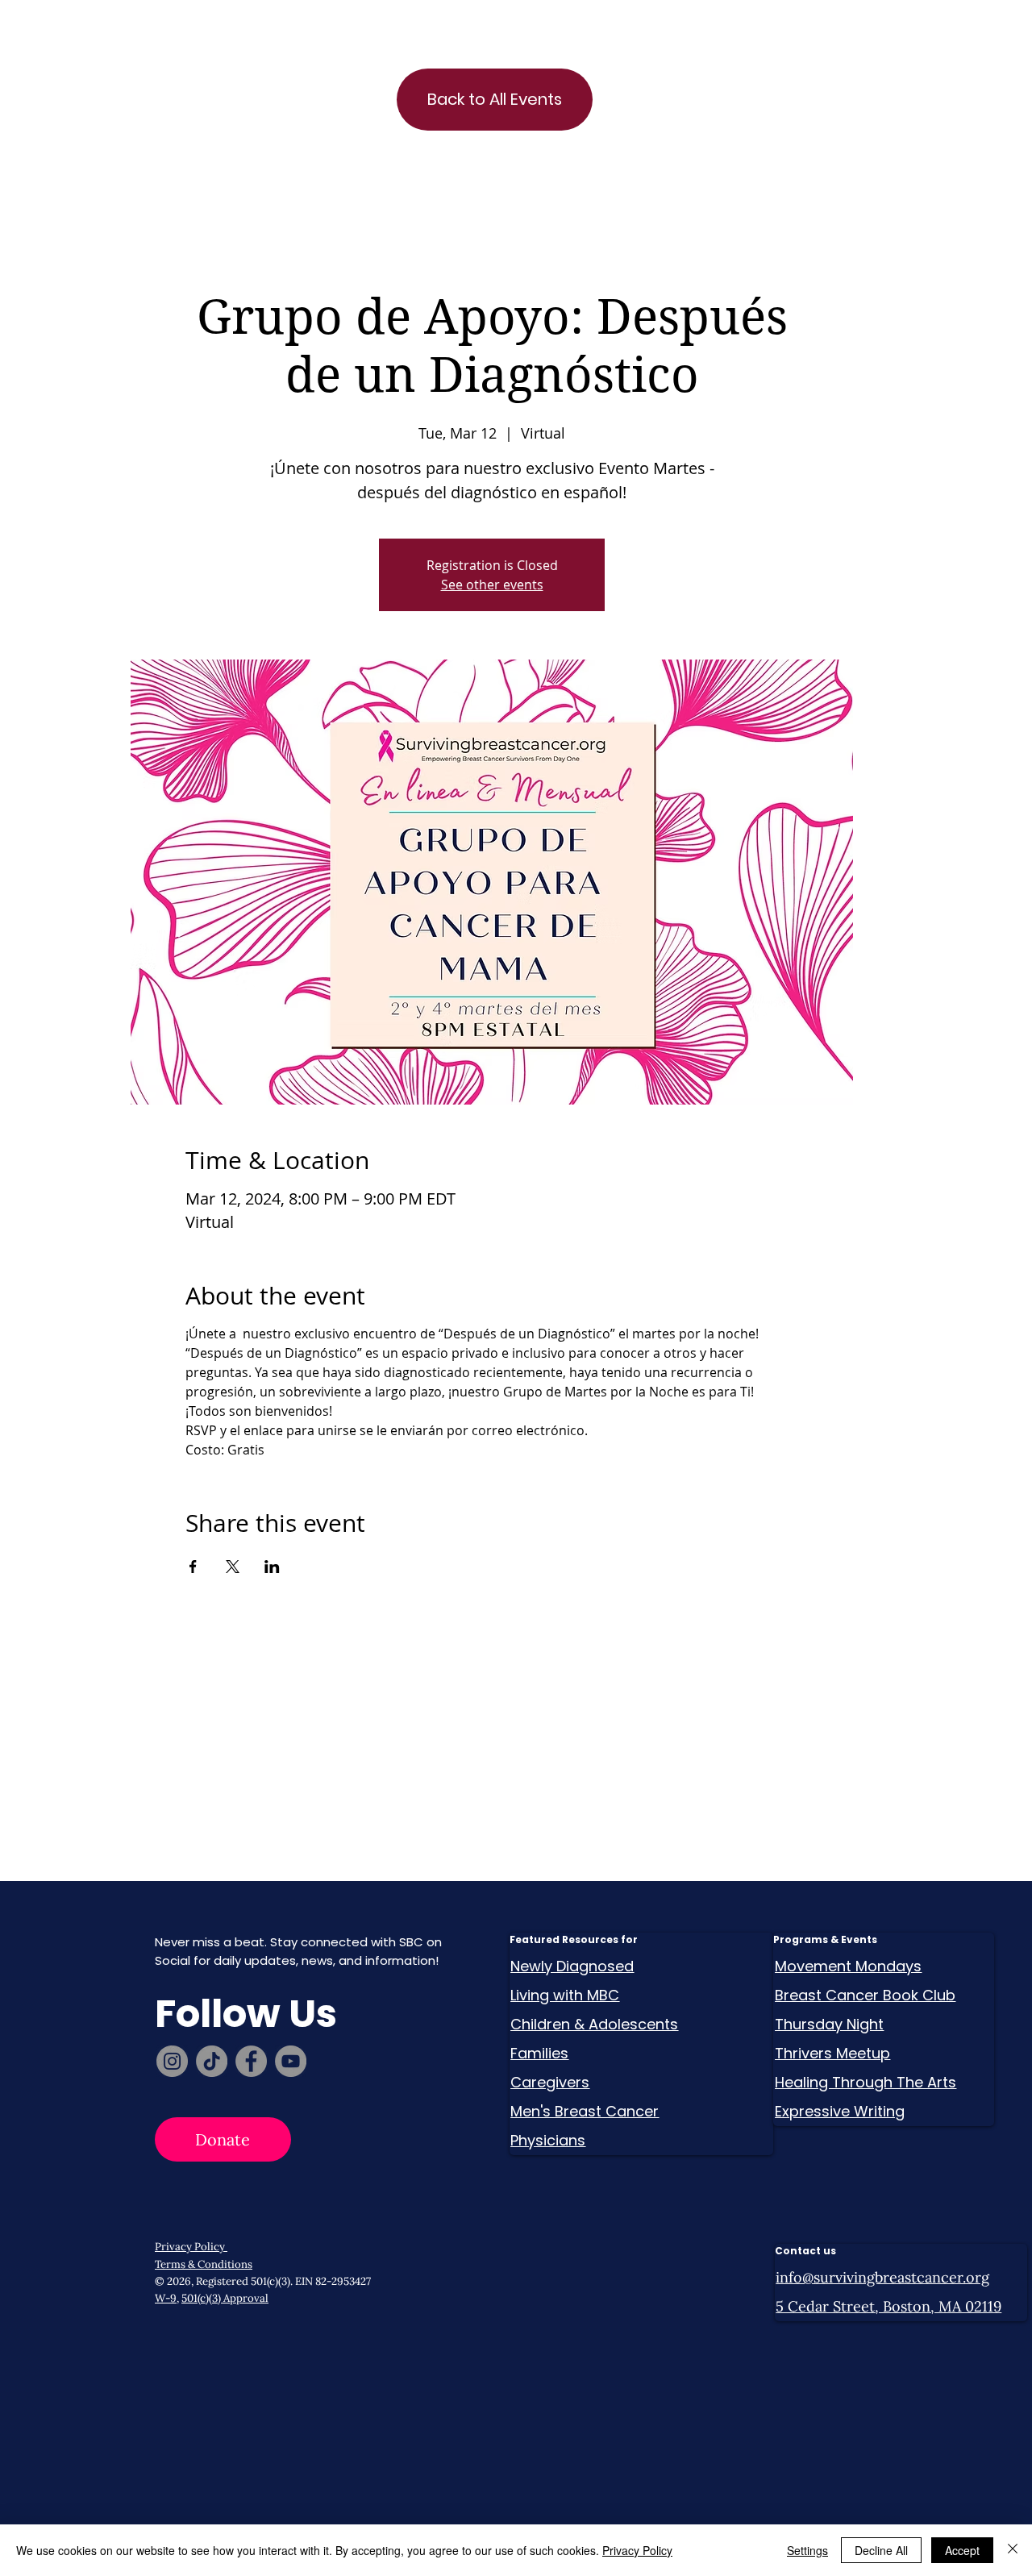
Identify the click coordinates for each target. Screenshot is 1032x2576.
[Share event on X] (233, 1567)
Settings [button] (807, 2550)
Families (539, 2053)
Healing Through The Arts (866, 2082)
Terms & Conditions (204, 2264)
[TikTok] (212, 2061)
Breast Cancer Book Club (865, 1995)
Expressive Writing (840, 2111)
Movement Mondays (848, 1966)
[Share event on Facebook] (193, 1567)
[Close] (1013, 2550)
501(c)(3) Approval (225, 2298)
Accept (962, 2550)
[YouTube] (291, 2061)
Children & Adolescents (594, 2024)
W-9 (166, 2298)
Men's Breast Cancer (585, 2111)
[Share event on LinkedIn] (272, 1567)
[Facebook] (251, 2061)
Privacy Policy (191, 2247)
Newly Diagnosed (572, 1966)
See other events (492, 585)
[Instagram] (172, 2061)
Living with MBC (565, 1995)
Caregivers (550, 2082)
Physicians (548, 2140)
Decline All (881, 2550)
